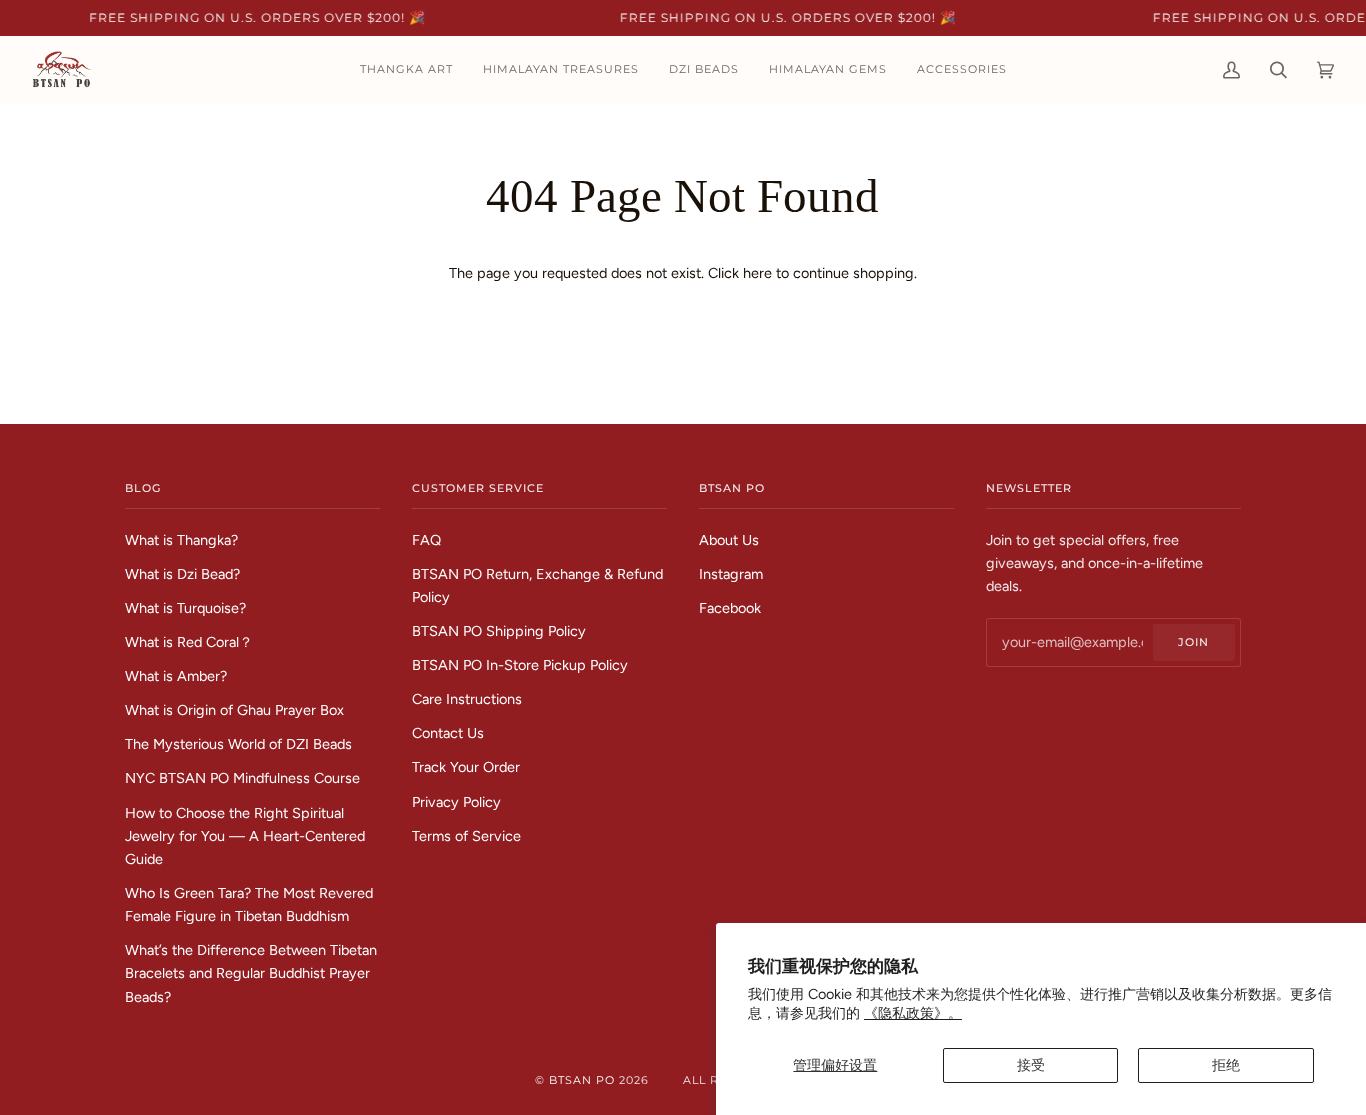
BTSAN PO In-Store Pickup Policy (520, 665)
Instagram (731, 574)
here (757, 273)
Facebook (730, 608)
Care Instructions (467, 699)
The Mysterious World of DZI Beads (238, 744)
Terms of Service (466, 836)
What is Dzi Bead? (182, 574)
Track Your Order (466, 767)
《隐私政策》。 (913, 1013)
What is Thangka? (181, 540)
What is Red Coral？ (189, 642)
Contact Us (448, 733)
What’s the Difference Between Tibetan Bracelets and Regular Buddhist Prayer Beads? (251, 973)
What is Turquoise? (185, 608)
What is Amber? (176, 676)
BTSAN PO (582, 1080)
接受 (1031, 1065)
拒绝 (1226, 1065)
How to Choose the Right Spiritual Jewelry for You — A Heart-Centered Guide (245, 836)
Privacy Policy (456, 802)
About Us (729, 540)
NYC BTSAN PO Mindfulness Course (242, 778)
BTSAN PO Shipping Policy (499, 631)
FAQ (426, 540)
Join (1193, 642)
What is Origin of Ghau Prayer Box (234, 710)
